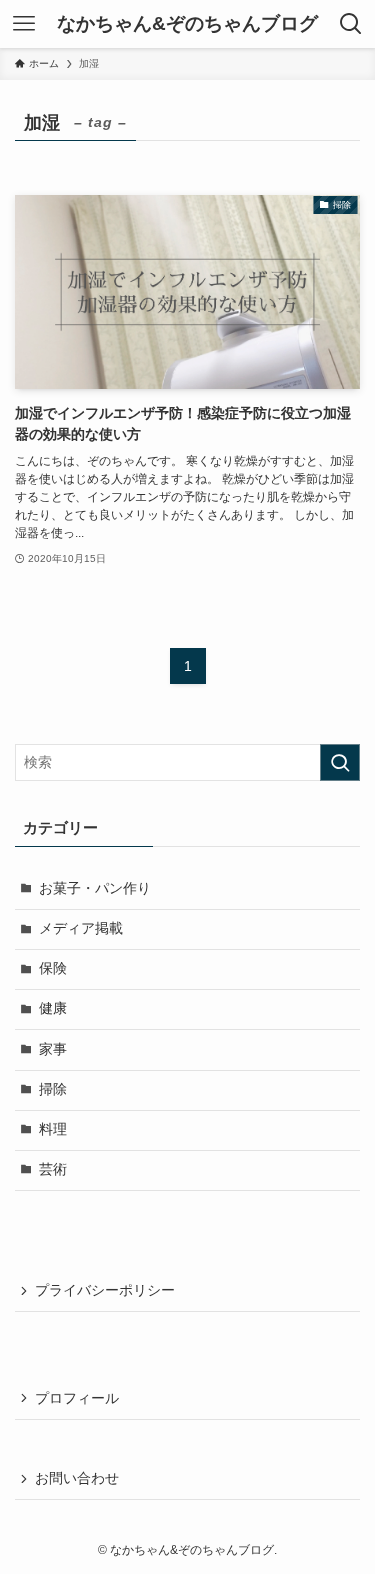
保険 (53, 968)
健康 (53, 1008)
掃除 (53, 1089)
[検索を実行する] (340, 762)
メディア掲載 (81, 928)
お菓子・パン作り (95, 888)
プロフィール (77, 1398)
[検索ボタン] (351, 24)
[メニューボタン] (24, 24)
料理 (53, 1129)
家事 (53, 1049)
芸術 (53, 1169)
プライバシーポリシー (105, 1290)
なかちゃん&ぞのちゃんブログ (187, 24)
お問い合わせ (77, 1478)
